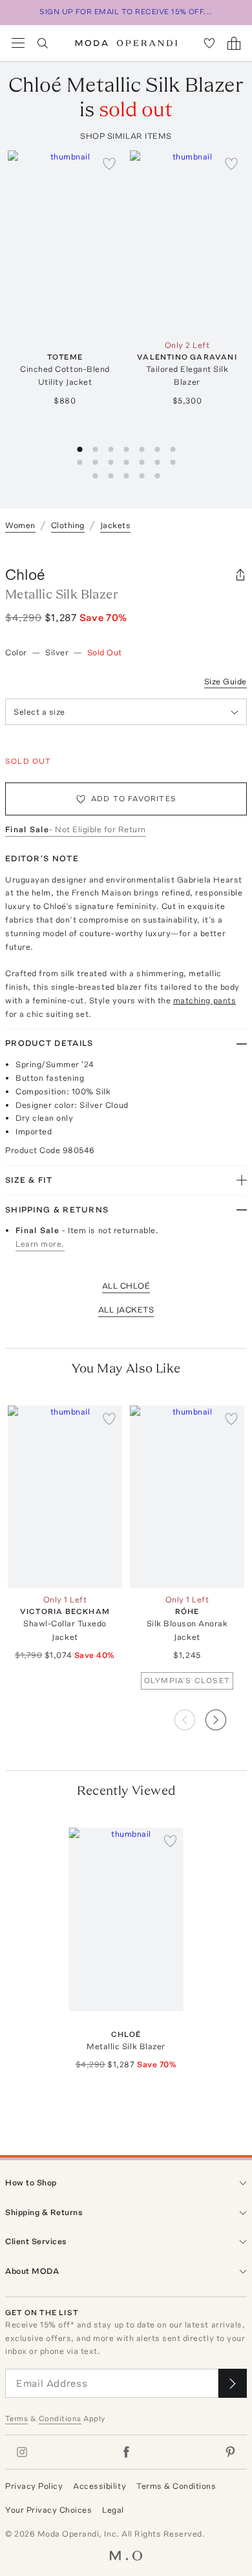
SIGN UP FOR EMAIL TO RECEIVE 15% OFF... (126, 12)
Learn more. (40, 1244)
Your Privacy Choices (48, 2510)
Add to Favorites (134, 799)
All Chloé (126, 1286)
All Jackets (126, 1310)
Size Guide (226, 681)
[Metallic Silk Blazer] (126, 1919)
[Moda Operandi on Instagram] (22, 2452)
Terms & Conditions (176, 2486)
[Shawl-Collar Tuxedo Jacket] (65, 1497)
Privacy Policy (34, 2486)
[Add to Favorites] (109, 163)
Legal (113, 2510)
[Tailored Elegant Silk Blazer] (187, 242)
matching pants (205, 1000)
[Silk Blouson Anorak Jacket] (187, 1497)
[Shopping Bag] (234, 43)
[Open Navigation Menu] (18, 43)
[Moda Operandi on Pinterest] (230, 2452)
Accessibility (100, 2486)
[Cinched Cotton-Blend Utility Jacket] (65, 242)
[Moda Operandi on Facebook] (126, 2452)
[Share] (240, 575)
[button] (226, 1716)
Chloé (25, 574)
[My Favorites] (209, 43)
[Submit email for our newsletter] (233, 2383)
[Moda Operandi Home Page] (126, 43)
